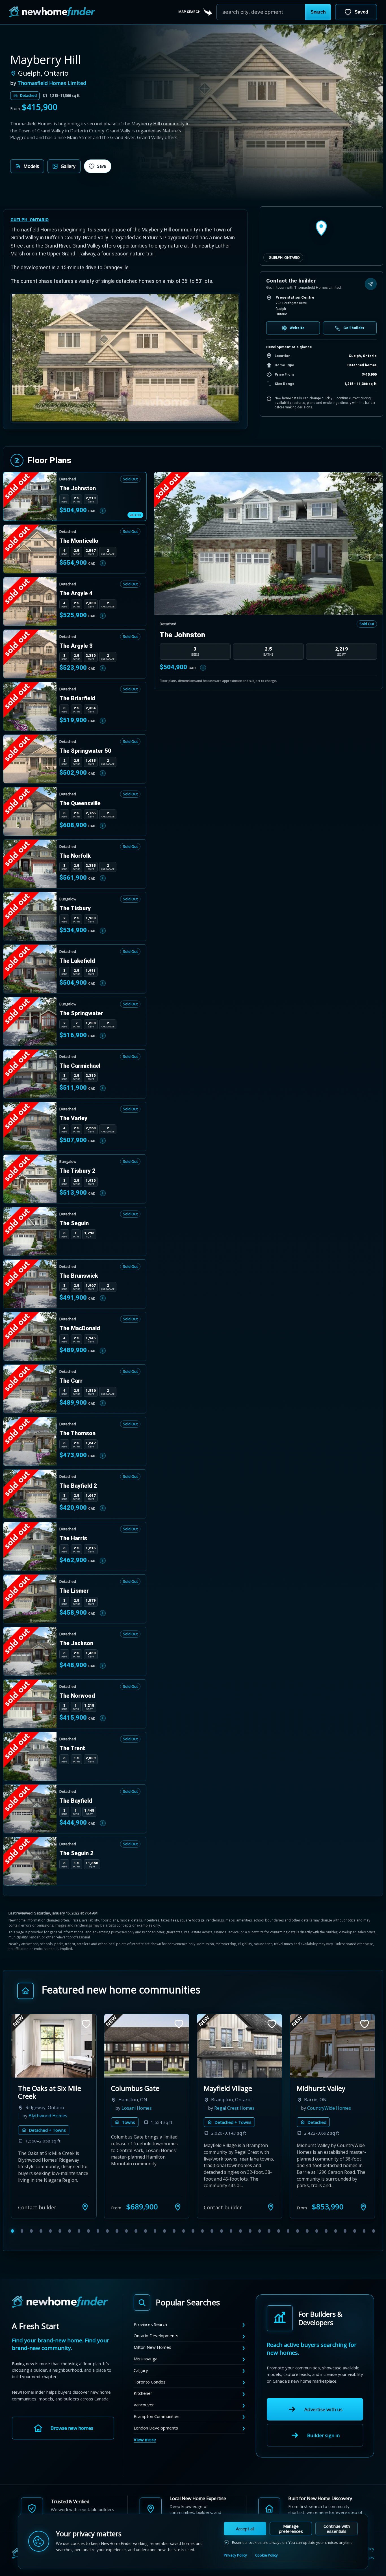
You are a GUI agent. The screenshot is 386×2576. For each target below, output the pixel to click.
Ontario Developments (156, 2336)
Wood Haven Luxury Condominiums (50, 2092)
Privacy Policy (235, 2555)
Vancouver (144, 2405)
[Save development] (86, 2024)
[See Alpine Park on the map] (178, 2207)
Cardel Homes (136, 2108)
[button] (318, 12)
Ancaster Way (225, 2088)
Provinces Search (150, 2324)
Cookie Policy (266, 2555)
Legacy (307, 2088)
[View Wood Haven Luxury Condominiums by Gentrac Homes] (54, 2046)
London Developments (156, 2428)
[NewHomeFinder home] (60, 2302)
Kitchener (143, 2393)
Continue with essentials (337, 2529)
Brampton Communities (157, 2416)
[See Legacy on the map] (363, 2207)
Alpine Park (129, 2088)
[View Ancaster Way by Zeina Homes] (239, 2046)
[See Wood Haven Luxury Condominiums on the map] (85, 2207)
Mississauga (146, 2359)
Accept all (245, 2529)
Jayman (360, 2100)
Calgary (141, 2370)
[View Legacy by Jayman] (332, 2046)
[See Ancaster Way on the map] (271, 2207)
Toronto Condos (150, 2382)
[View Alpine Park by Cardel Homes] (147, 2046)
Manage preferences (291, 2529)
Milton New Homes (152, 2347)
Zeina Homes (228, 2108)
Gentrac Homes (45, 2116)
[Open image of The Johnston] (268, 544)
